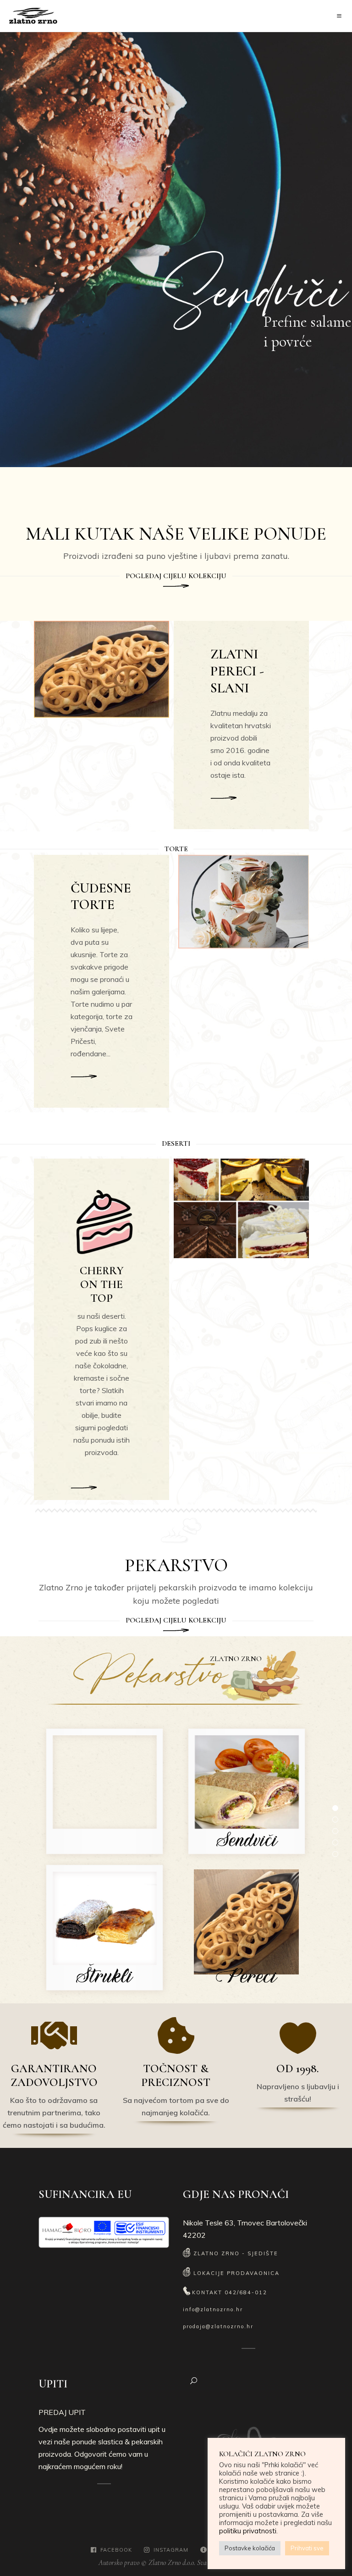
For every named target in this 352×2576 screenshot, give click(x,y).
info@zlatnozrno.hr (213, 2309)
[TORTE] (84, 1077)
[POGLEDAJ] (176, 586)
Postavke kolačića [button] (250, 2548)
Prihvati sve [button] (307, 2548)
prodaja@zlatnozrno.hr (218, 2326)
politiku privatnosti (248, 2531)
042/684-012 (246, 2292)
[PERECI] (224, 798)
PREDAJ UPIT (62, 2412)
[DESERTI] (84, 1485)
